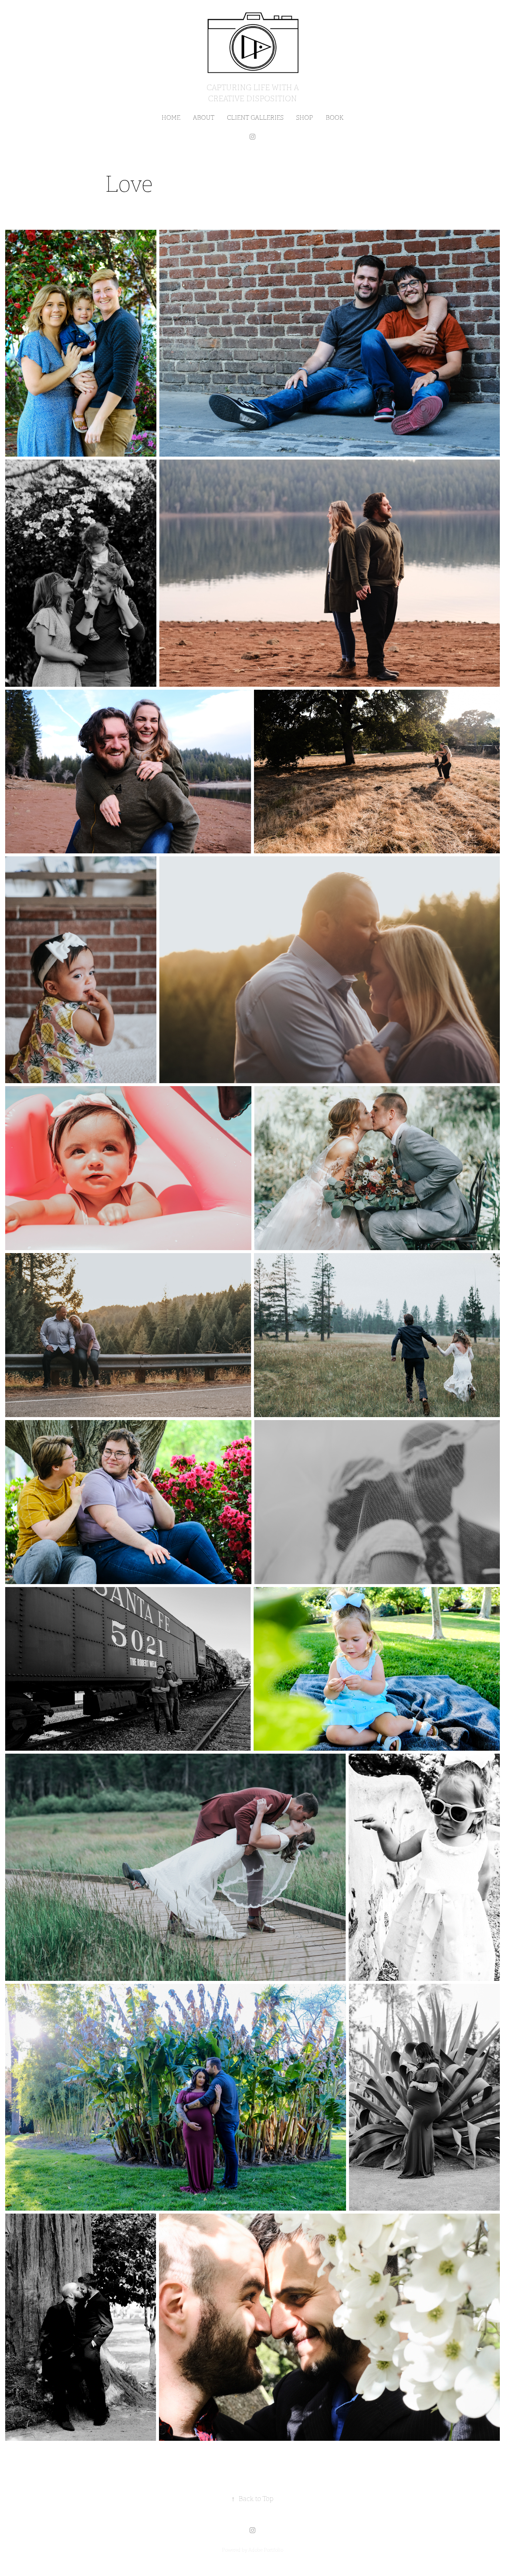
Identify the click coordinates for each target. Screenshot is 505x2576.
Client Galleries (255, 118)
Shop (305, 118)
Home (171, 118)
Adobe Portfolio (266, 2550)
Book (335, 118)
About (204, 118)
